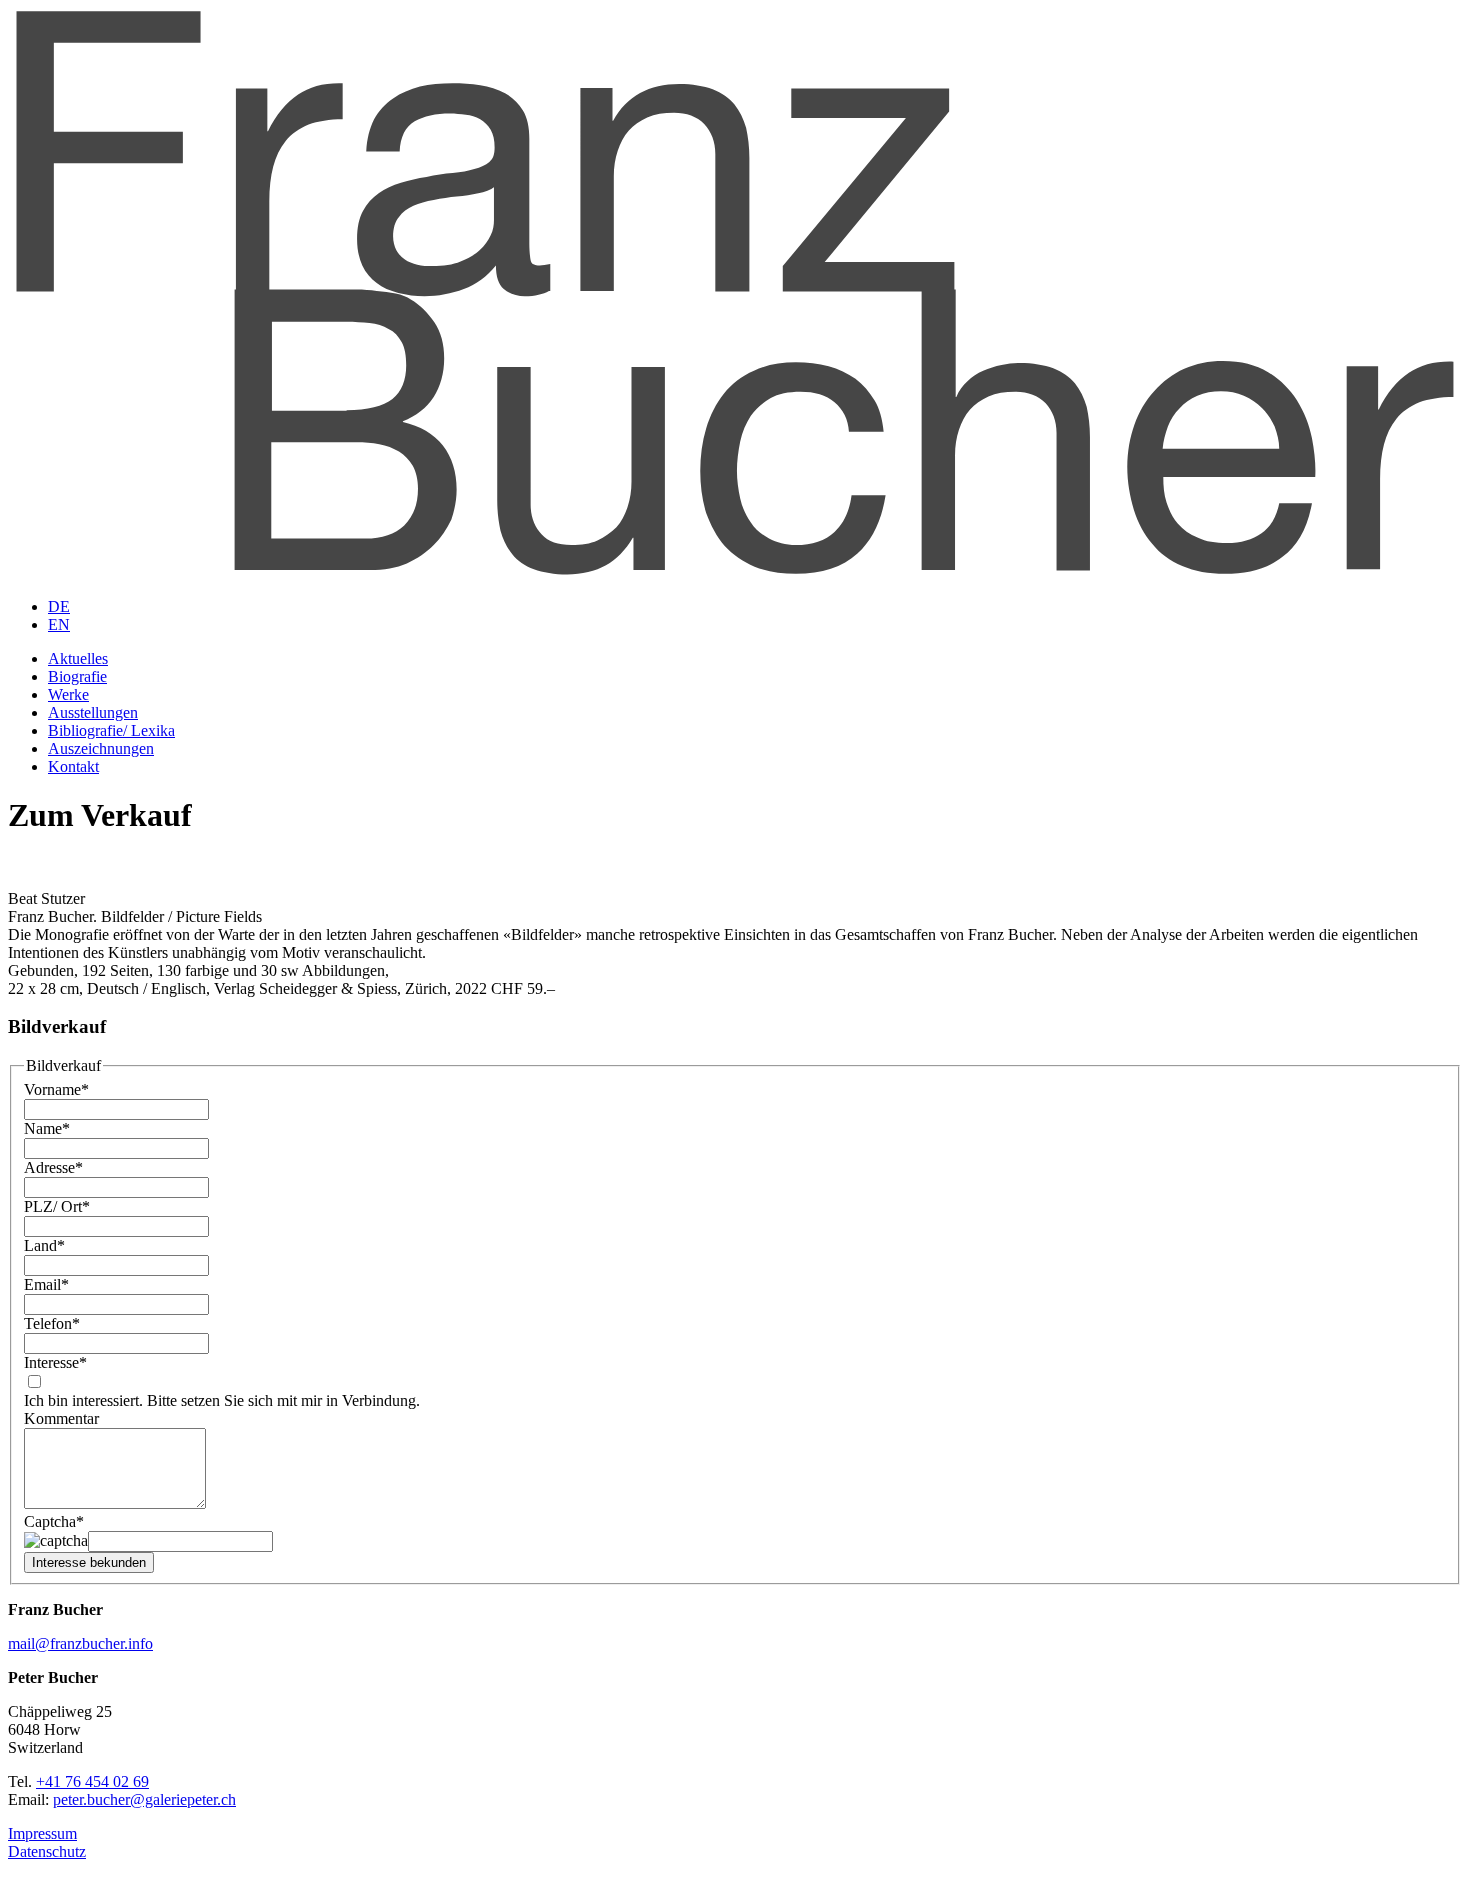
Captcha (54, 1521)
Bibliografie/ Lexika (111, 730)
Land (44, 1245)
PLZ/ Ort (57, 1206)
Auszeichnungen (101, 748)
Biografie (77, 676)
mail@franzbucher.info (80, 1643)
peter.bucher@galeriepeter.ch (144, 1799)
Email (46, 1284)
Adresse (53, 1167)
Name (47, 1128)
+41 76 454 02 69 (92, 1781)
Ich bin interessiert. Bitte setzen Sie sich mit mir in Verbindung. (222, 1400)
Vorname (56, 1089)
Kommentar (61, 1418)
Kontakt (73, 766)
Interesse (55, 1362)
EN (59, 624)
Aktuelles (78, 658)
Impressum (42, 1833)
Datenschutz (47, 1851)
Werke (68, 694)
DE (59, 606)
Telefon (52, 1323)
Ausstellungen (93, 712)
